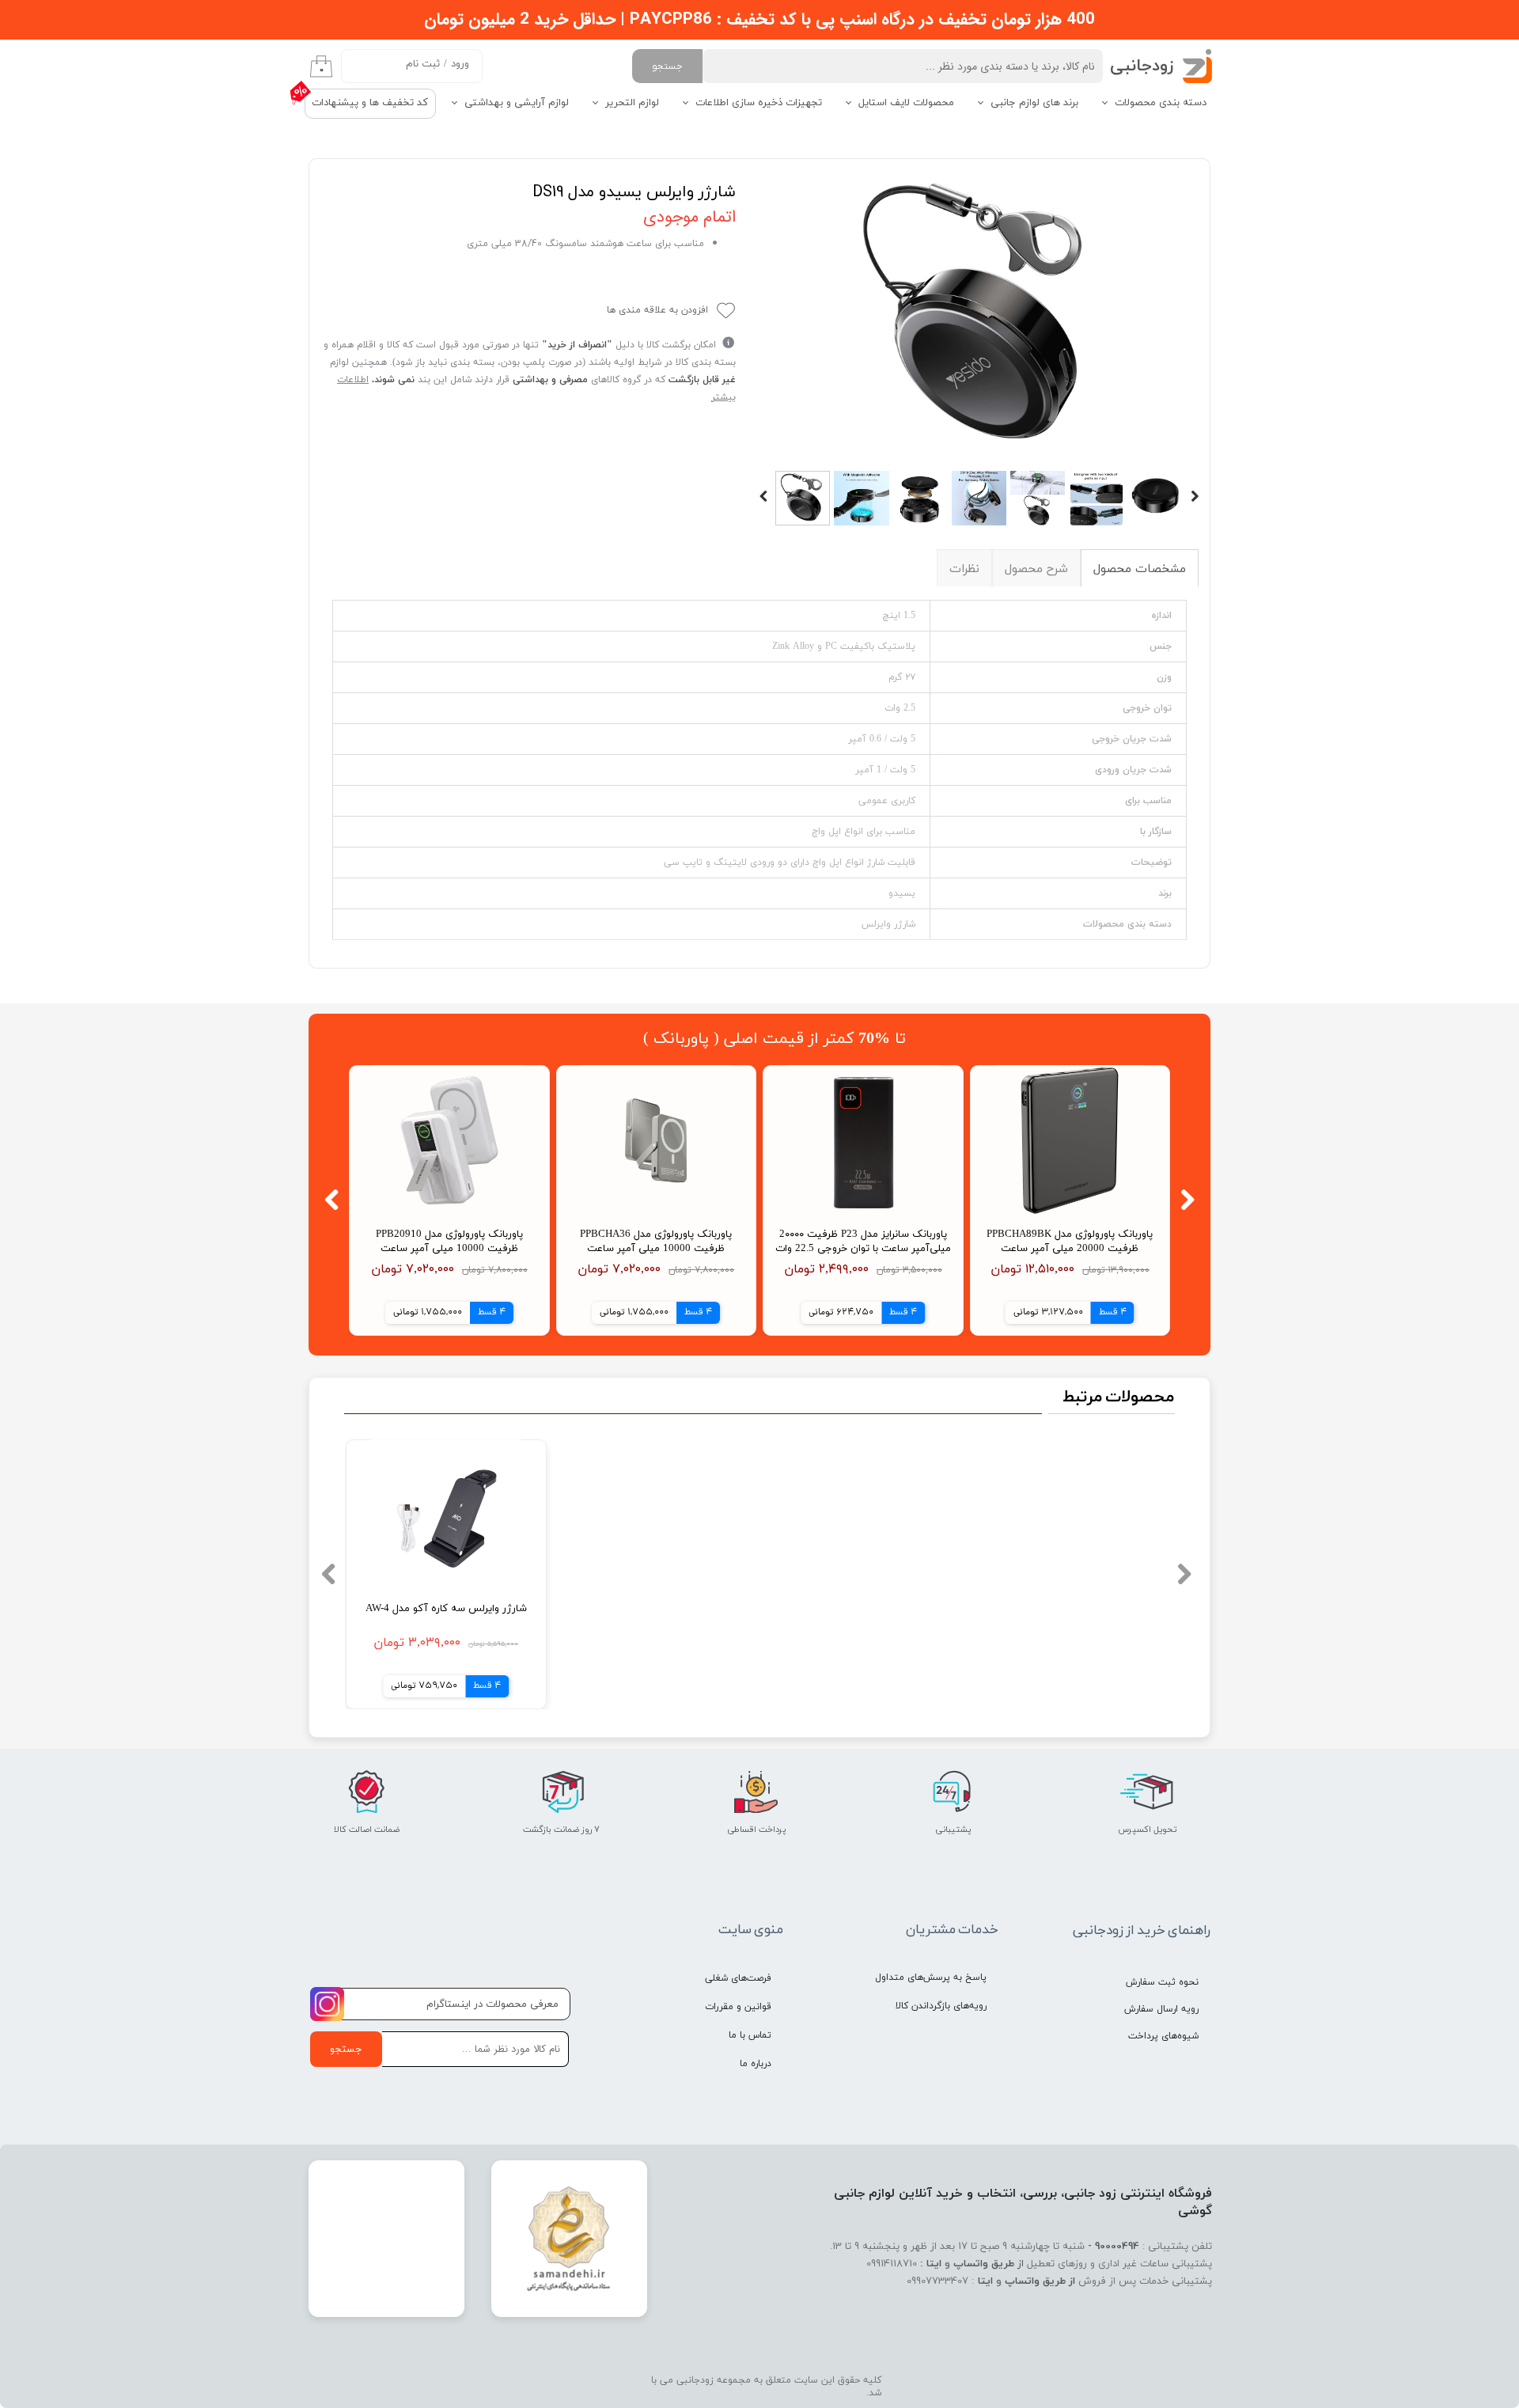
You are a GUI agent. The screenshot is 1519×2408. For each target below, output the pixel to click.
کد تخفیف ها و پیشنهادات (370, 103)
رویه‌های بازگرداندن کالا (941, 2006)
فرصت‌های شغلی (738, 1978)
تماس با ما (750, 2035)
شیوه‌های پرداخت (1163, 2036)
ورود (460, 64)
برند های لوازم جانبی (1034, 103)
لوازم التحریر (632, 103)
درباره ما (756, 2064)
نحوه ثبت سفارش (1162, 1982)
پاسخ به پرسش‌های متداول (931, 1978)
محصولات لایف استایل (906, 103)
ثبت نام (423, 64)
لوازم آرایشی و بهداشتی (517, 103)
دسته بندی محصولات (1161, 103)
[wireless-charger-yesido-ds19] (979, 317)
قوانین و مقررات (738, 2007)
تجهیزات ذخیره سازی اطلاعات (759, 103)
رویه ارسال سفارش (1161, 2009)
